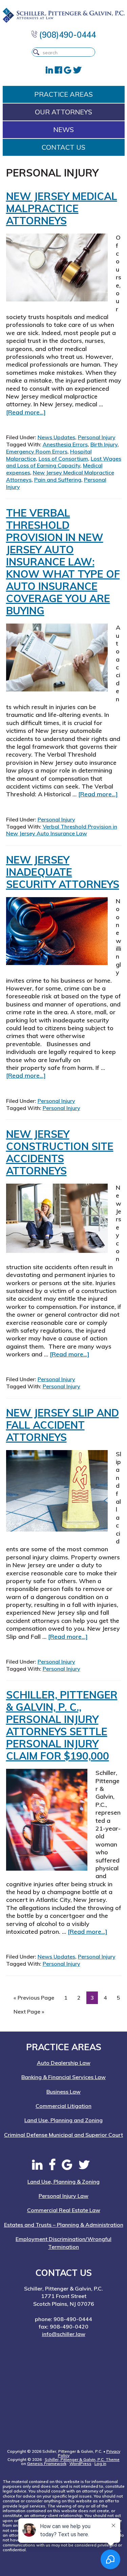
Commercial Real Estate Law (64, 2210)
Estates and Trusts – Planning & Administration (64, 2225)
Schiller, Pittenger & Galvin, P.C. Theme (82, 2459)
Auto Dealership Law (64, 2063)
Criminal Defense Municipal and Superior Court (63, 2135)
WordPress (80, 2463)
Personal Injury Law (63, 2196)
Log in (100, 2463)
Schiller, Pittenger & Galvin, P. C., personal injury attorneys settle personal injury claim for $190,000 (62, 1725)
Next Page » (29, 2013)
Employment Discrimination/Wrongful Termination (63, 2243)
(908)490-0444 (67, 35)
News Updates (56, 437)
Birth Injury (104, 444)
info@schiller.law (64, 2334)
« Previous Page (34, 1999)
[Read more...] (26, 412)
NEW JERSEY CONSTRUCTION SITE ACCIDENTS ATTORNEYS (60, 1152)
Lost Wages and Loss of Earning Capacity (64, 462)
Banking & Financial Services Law (63, 2077)
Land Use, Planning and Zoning (63, 2120)
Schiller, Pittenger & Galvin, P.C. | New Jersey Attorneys (64, 15)
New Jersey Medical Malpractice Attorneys (62, 208)
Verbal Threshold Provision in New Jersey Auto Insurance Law (62, 830)
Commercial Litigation (63, 2106)
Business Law (63, 2092)
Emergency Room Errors (37, 451)
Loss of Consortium (63, 459)
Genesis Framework (47, 2463)
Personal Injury (97, 437)
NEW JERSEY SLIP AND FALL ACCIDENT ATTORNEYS (62, 1425)
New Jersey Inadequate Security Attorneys (63, 872)
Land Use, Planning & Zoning (63, 2182)
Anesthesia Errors (65, 444)
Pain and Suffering (58, 480)
